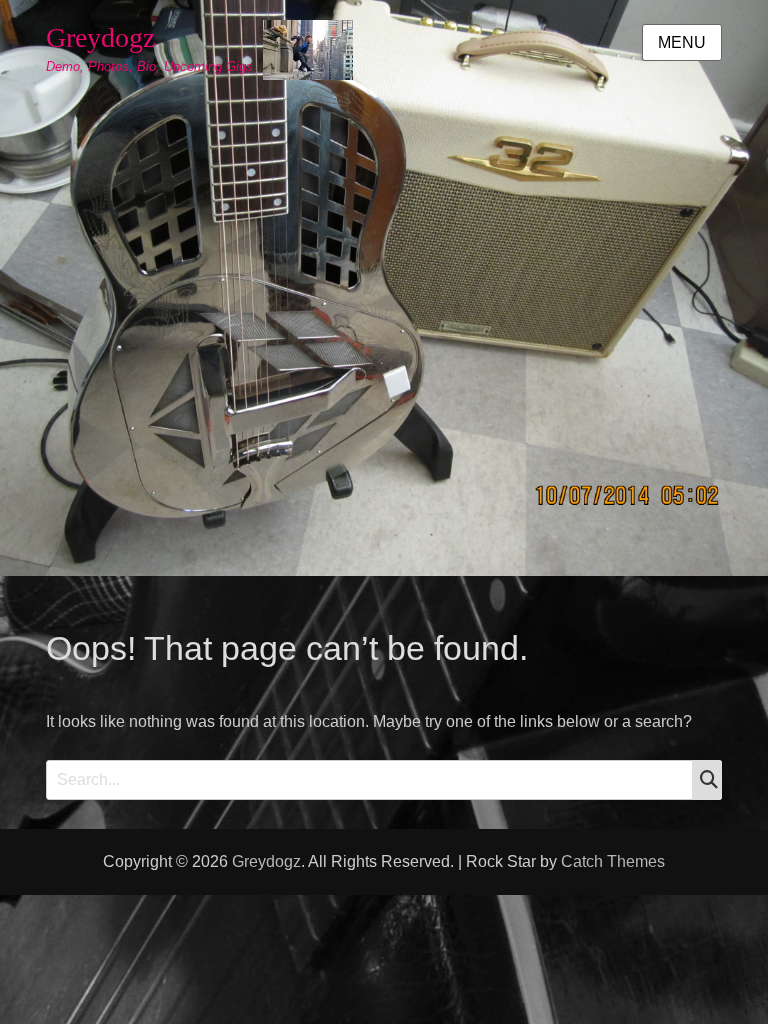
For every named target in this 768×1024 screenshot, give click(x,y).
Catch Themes (613, 861)
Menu (682, 42)
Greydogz (100, 37)
